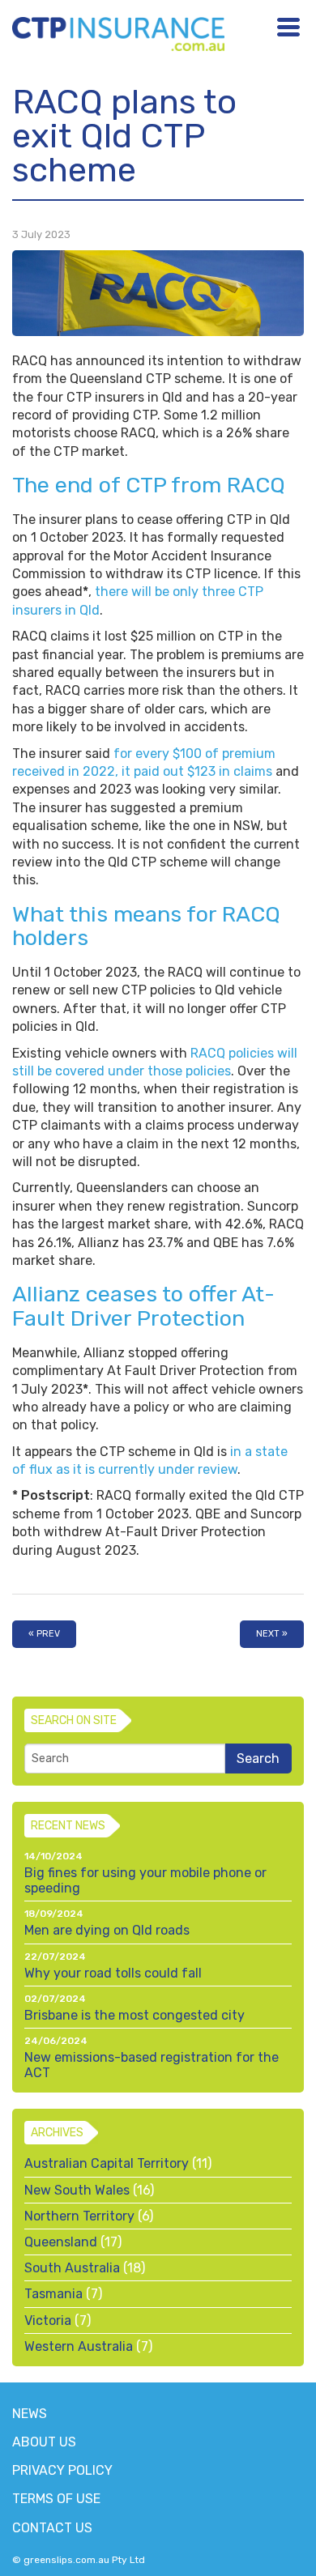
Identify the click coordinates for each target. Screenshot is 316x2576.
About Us (44, 2442)
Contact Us (52, 2528)
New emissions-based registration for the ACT (152, 2065)
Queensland (61, 2242)
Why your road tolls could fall (113, 1973)
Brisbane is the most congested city (135, 2015)
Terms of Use (56, 2499)
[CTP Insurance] (119, 32)
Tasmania (53, 2294)
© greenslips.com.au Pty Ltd (79, 2560)
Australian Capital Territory (107, 2163)
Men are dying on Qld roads (107, 1930)
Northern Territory (79, 2216)
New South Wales (77, 2190)
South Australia (72, 2268)
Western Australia (79, 2346)
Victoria (48, 2321)
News (30, 2414)
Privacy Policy (62, 2470)
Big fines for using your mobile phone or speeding (145, 1880)
